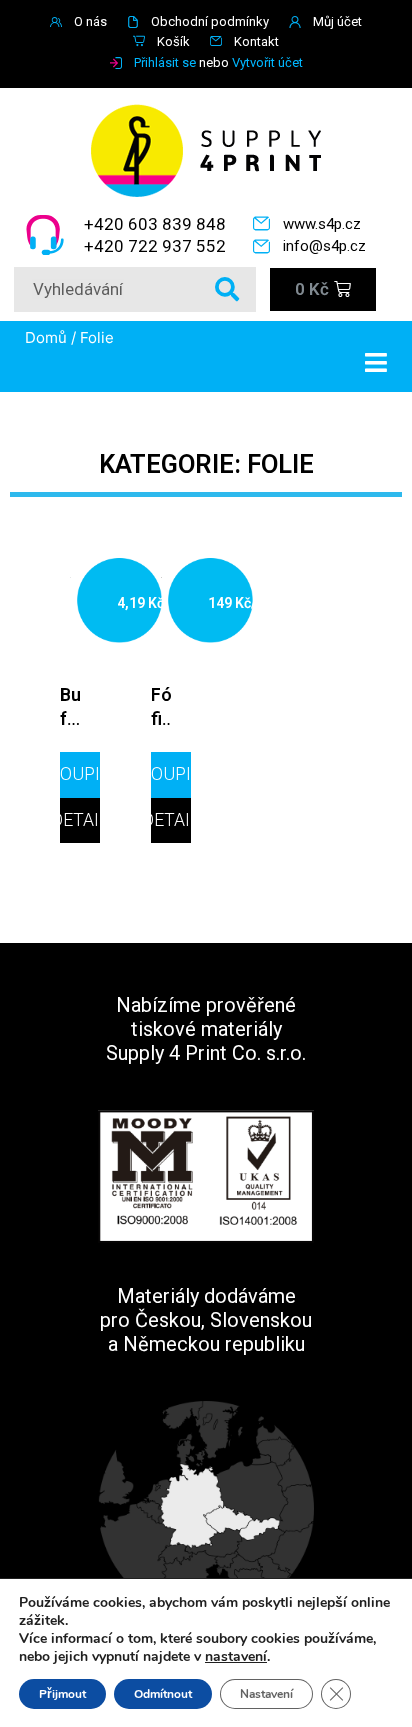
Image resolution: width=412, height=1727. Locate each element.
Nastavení (266, 1694)
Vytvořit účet (267, 62)
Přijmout (62, 1694)
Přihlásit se (165, 62)
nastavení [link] (236, 1656)
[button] (80, 775)
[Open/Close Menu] (388, 362)
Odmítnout (163, 1694)
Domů (46, 337)
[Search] (227, 289)
